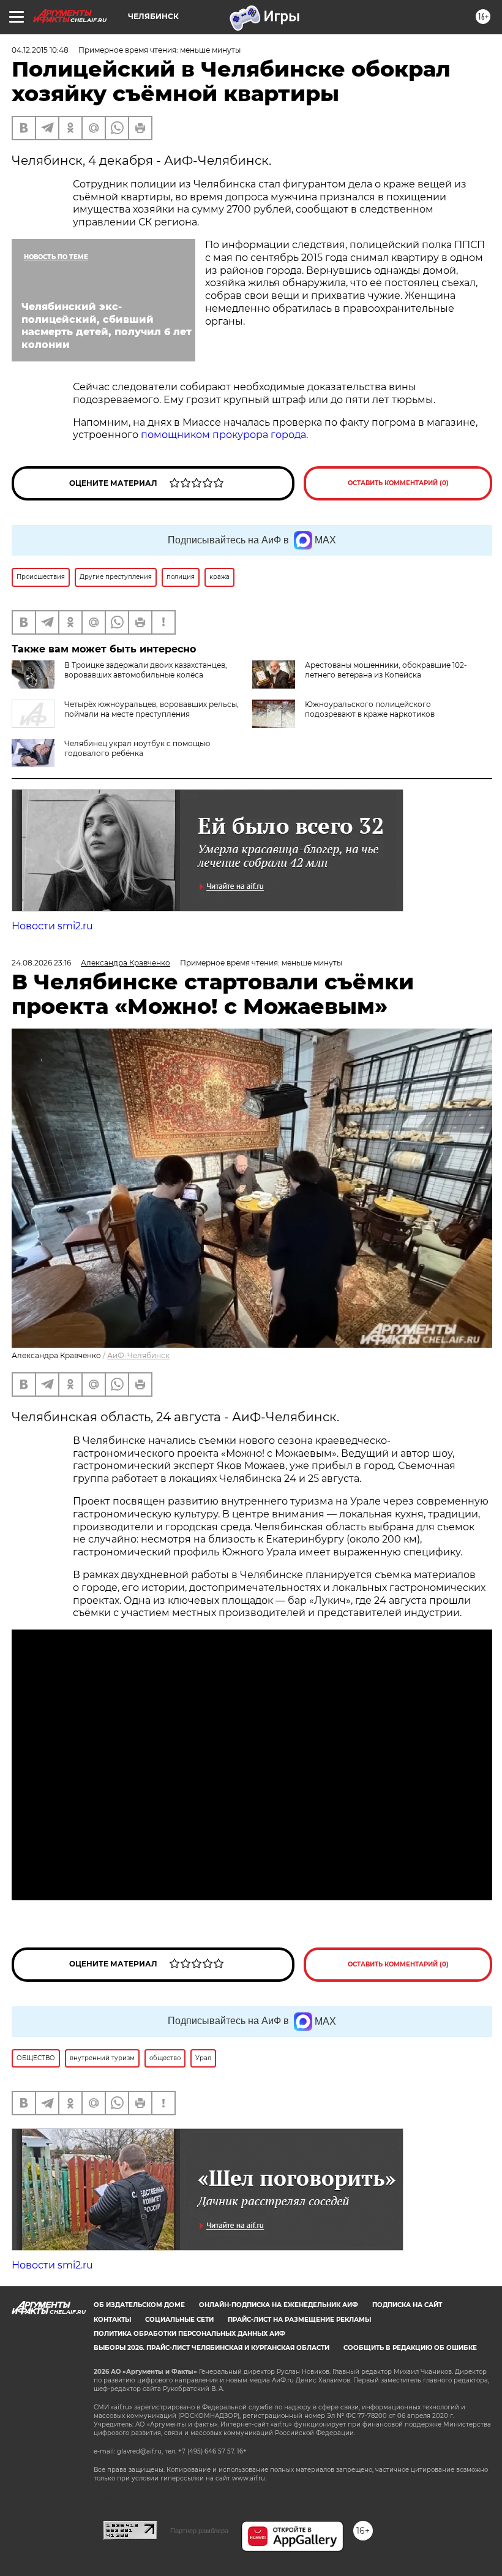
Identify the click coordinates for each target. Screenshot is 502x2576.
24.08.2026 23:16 (41, 963)
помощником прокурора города (223, 435)
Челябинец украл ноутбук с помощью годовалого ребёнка (137, 748)
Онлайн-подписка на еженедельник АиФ (279, 2305)
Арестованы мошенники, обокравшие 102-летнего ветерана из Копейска (386, 670)
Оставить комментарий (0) (398, 483)
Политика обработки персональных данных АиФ (189, 2334)
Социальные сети (179, 2320)
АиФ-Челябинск (138, 1355)
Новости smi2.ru (52, 926)
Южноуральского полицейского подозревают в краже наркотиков (370, 709)
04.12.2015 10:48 (40, 50)
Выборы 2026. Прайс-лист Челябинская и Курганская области (212, 2348)
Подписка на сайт (407, 2305)
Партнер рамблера (199, 2531)
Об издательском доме (139, 2305)
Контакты (112, 2320)
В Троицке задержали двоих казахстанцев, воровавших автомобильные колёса (146, 670)
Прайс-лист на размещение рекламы (299, 2320)
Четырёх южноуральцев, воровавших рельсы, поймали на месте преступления (152, 709)
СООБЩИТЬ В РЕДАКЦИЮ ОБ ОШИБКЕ (410, 2348)
